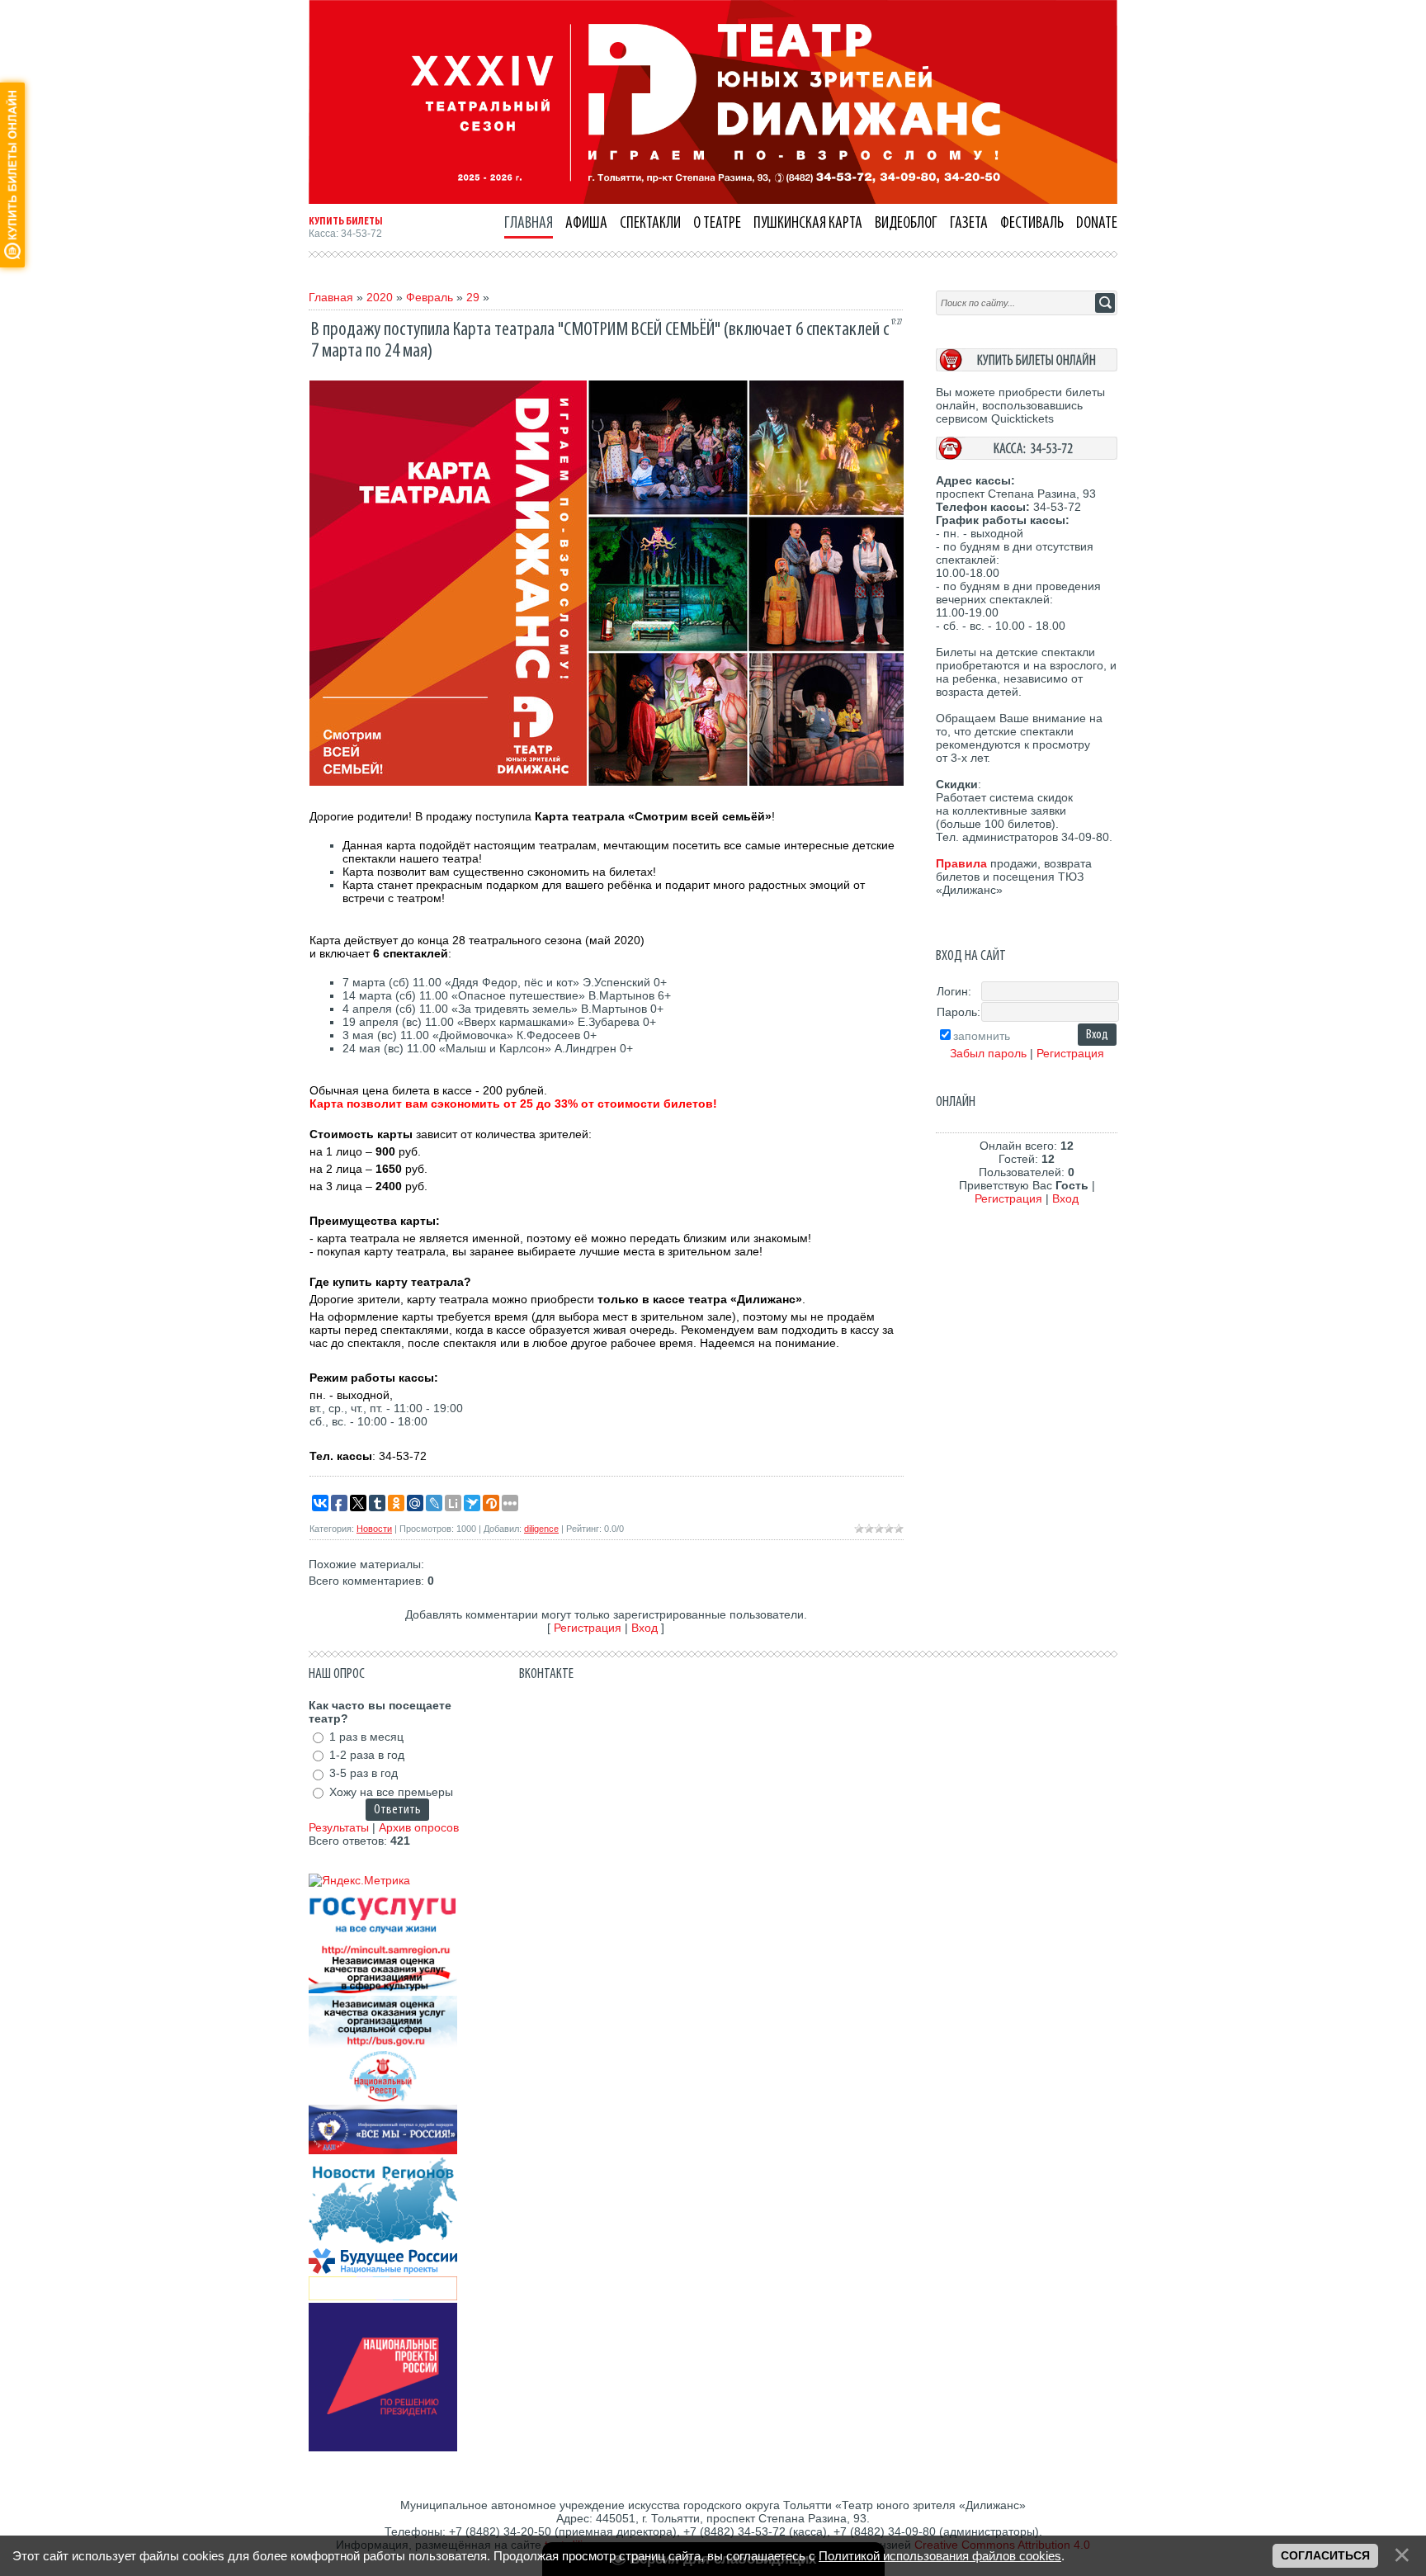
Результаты (339, 1827)
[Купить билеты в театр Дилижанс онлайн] (1027, 367)
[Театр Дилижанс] (713, 200)
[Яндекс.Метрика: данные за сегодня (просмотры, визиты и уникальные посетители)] (359, 1880)
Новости (374, 1529)
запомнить (982, 1036)
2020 (380, 297)
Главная (331, 297)
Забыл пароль (988, 1053)
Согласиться (1325, 2555)
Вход (645, 1628)
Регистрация (588, 1628)
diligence (541, 1529)
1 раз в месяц (366, 1737)
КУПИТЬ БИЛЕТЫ (346, 221)
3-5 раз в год (364, 1774)
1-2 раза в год (367, 1755)
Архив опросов (419, 1827)
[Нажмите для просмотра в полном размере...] (607, 782)
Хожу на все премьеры (391, 1792)
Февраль (430, 297)
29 (473, 297)
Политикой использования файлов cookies (940, 2556)
